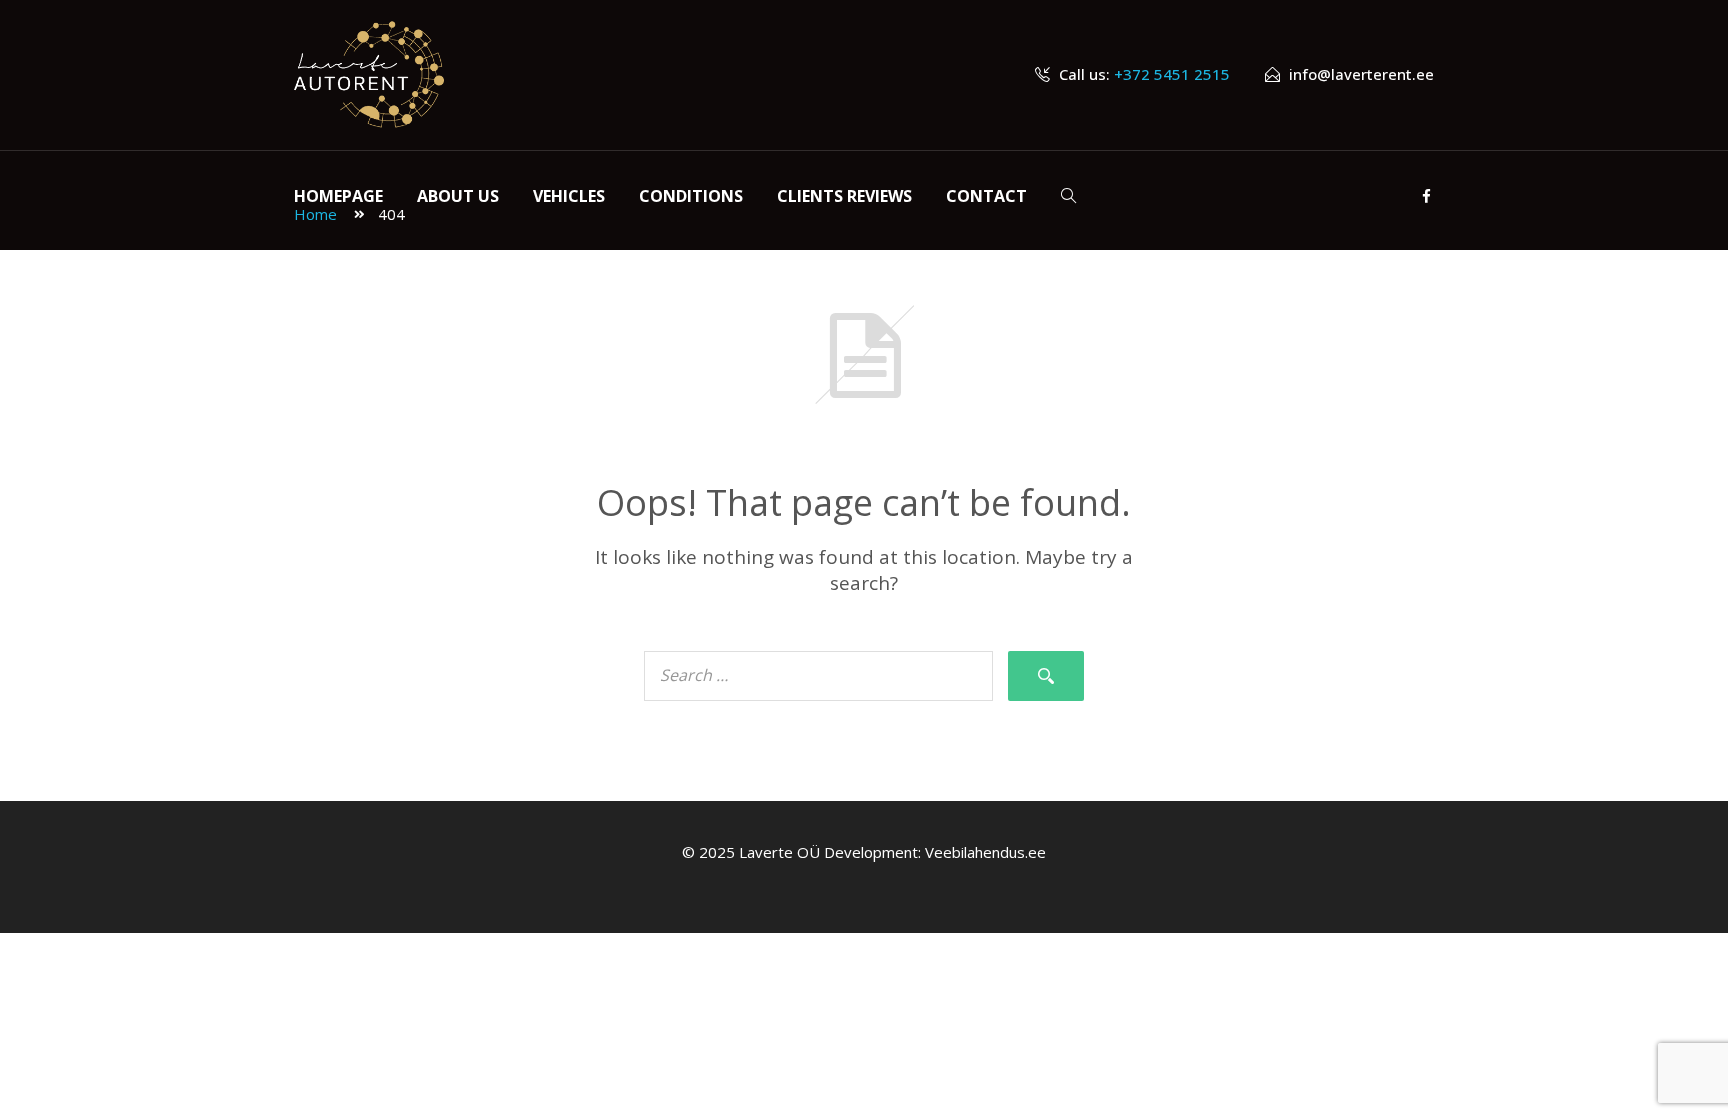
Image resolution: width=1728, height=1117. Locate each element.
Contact (986, 196)
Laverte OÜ (779, 852)
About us (458, 196)
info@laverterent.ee (1361, 74)
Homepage (338, 196)
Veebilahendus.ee (985, 852)
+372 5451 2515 (1172, 74)
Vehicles (569, 196)
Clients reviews (844, 196)
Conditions (691, 196)
